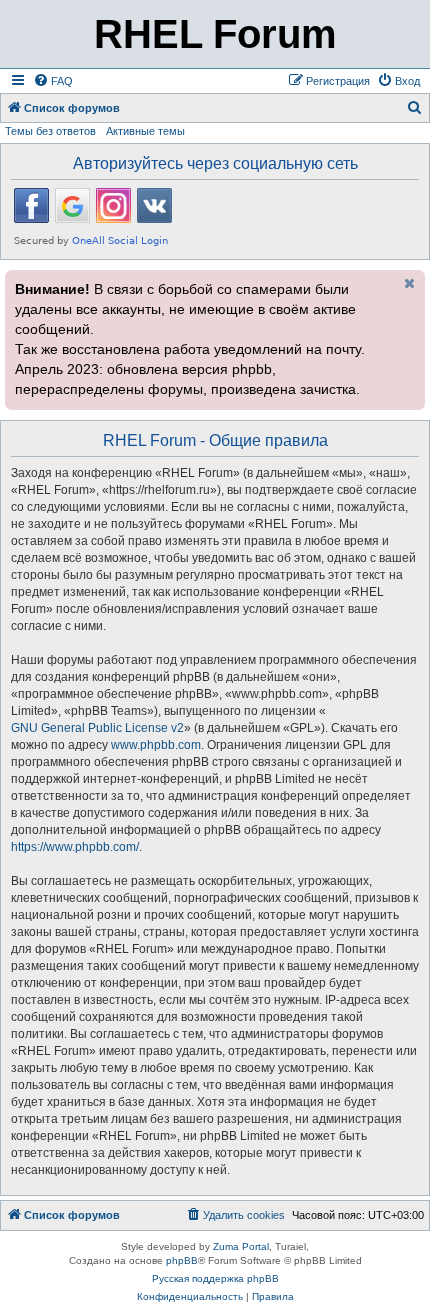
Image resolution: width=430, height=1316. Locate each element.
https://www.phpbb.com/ (75, 847)
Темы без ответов (50, 131)
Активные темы (145, 131)
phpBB (182, 1260)
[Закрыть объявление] (408, 283)
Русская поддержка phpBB (215, 1278)
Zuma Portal (241, 1246)
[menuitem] (53, 81)
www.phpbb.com (156, 745)
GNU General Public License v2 (97, 728)
